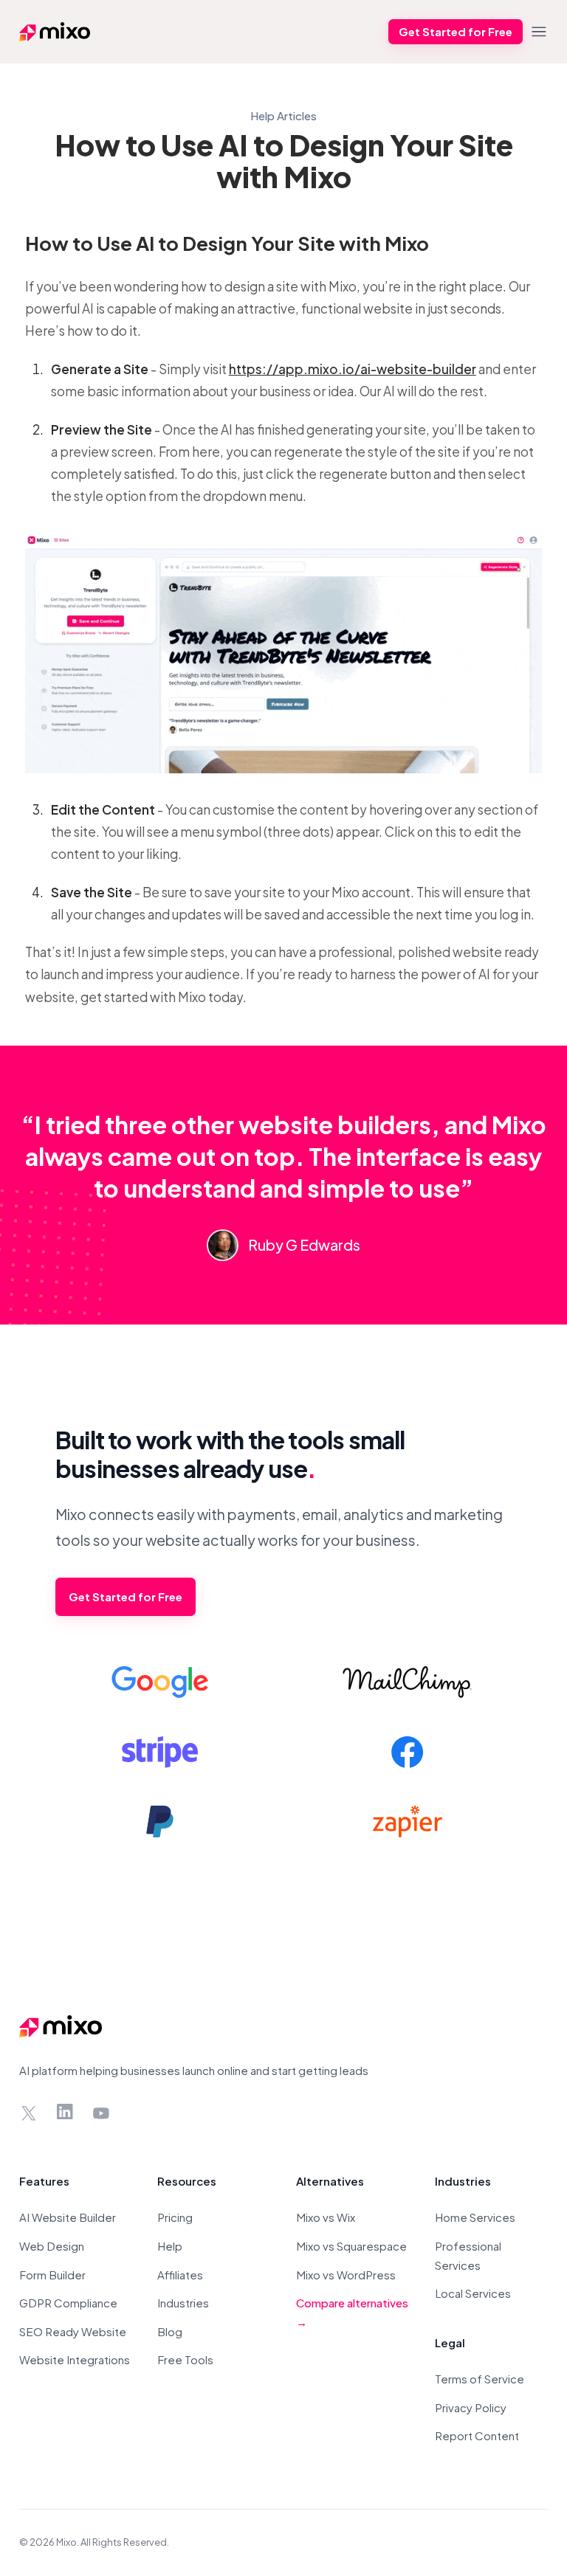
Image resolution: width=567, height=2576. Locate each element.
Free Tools (185, 2359)
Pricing (175, 2217)
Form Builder (52, 2275)
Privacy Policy (471, 2407)
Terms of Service (480, 2379)
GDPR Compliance (68, 2303)
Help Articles (283, 115)
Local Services (473, 2293)
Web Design (52, 2246)
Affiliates (180, 2275)
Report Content (477, 2435)
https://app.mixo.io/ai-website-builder (353, 369)
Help (170, 2246)
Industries (183, 2303)
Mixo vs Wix (326, 2217)
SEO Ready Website (73, 2331)
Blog (170, 2331)
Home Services (475, 2217)
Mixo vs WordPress (346, 2275)
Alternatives (330, 2181)
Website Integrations (75, 2359)
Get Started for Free (456, 31)
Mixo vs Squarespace (351, 2246)
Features (44, 2181)
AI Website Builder (68, 2217)
